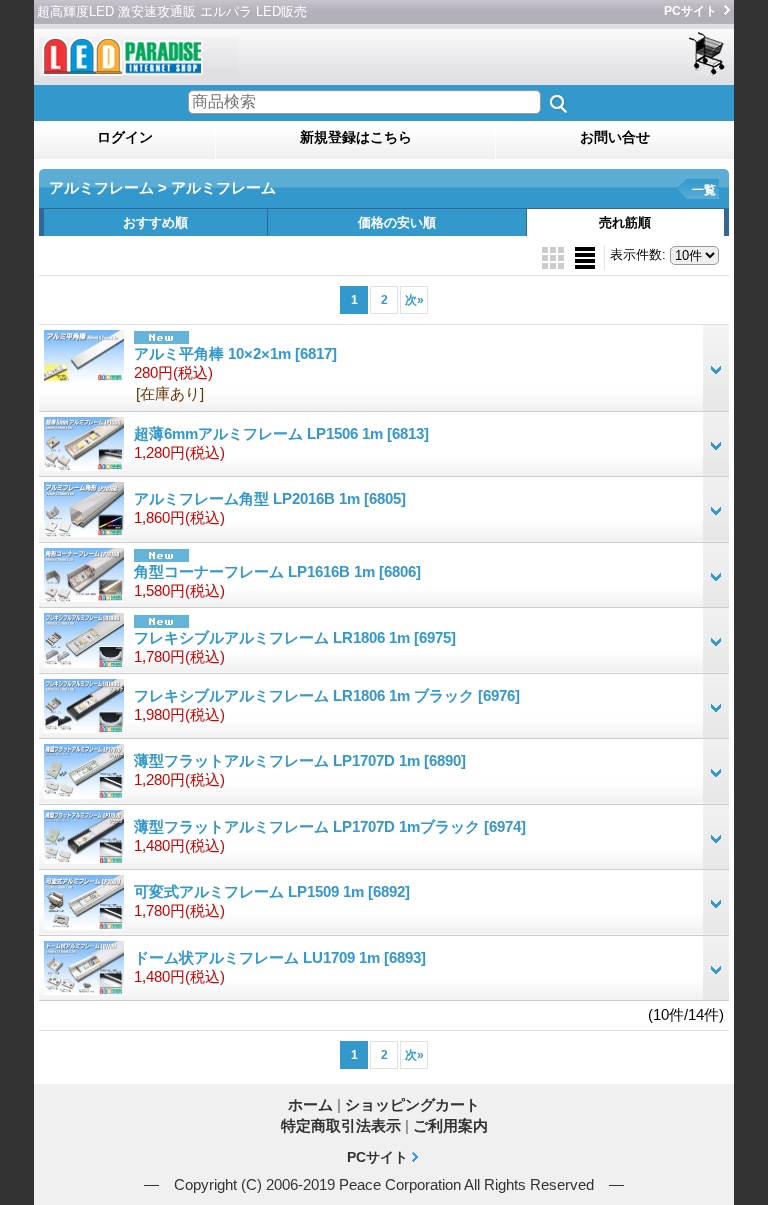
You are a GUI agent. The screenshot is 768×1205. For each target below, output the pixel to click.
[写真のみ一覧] (555, 256)
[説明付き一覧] (585, 256)
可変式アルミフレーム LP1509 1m (272, 891)
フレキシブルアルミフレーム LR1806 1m (295, 637)
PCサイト (690, 11)
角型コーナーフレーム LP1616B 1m (277, 571)
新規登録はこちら (356, 137)
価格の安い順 (397, 222)
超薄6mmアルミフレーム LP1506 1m (281, 433)
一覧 (704, 190)
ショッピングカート (708, 54)
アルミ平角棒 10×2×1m (235, 353)
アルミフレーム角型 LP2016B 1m (270, 498)
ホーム (310, 1104)
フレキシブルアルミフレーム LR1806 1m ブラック (327, 695)
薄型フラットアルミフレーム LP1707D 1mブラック (330, 826)
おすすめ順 (155, 222)
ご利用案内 (450, 1125)
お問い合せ (615, 137)
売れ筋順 (625, 222)
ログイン (125, 137)
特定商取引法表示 (341, 1125)
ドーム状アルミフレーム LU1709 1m (280, 957)
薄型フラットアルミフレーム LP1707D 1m (300, 760)
